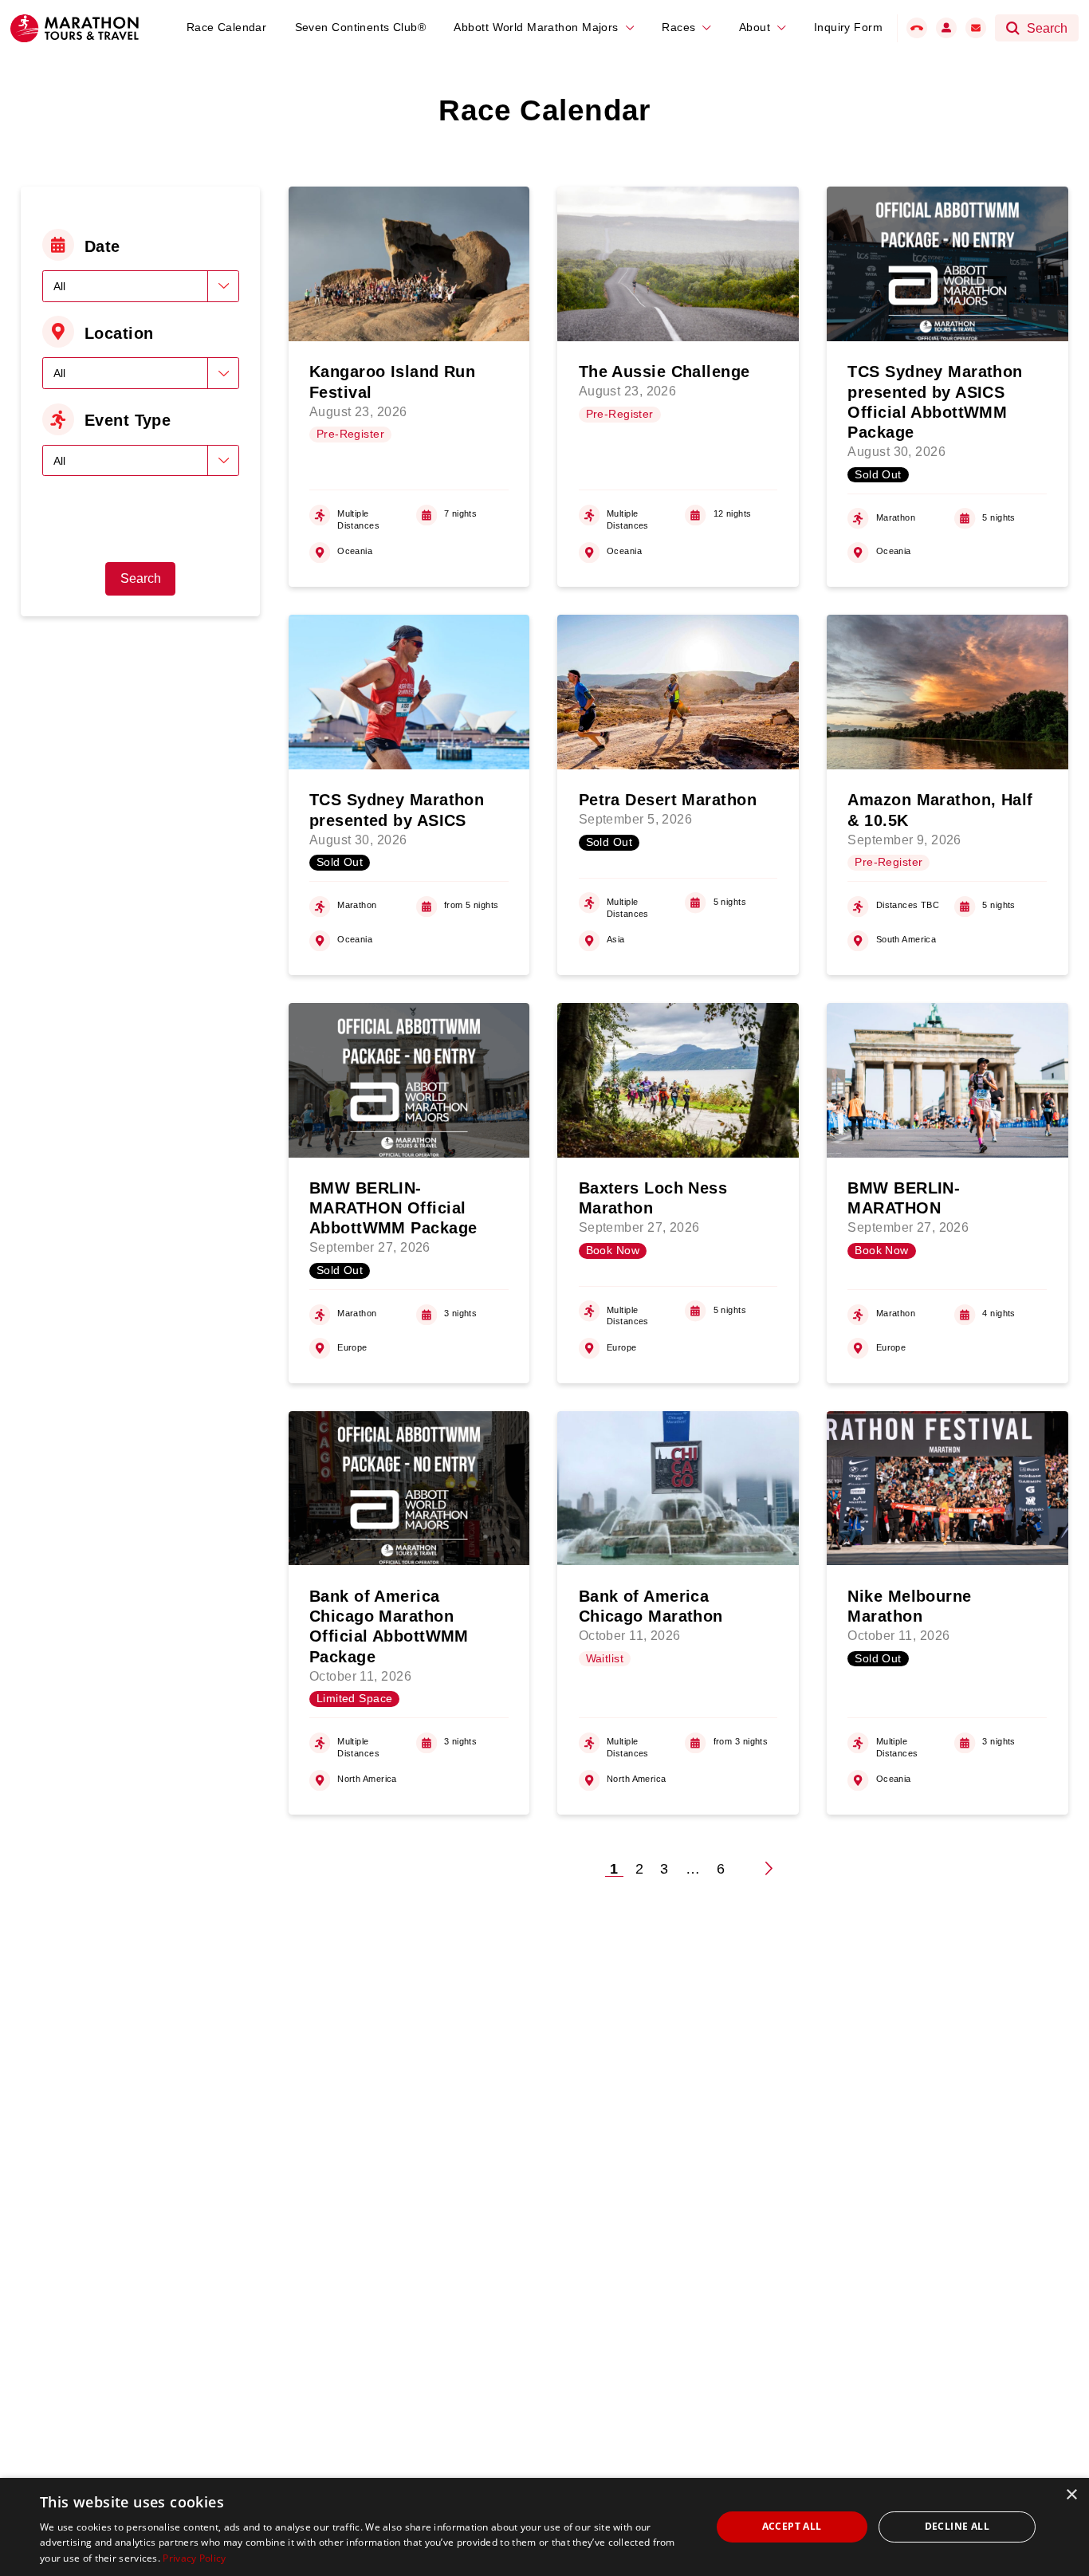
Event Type (128, 420)
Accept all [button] (792, 2526)
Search (141, 578)
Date (102, 246)
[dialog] (544, 2527)
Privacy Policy (194, 2558)
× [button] (1071, 2495)
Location (119, 333)
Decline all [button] (957, 2526)
